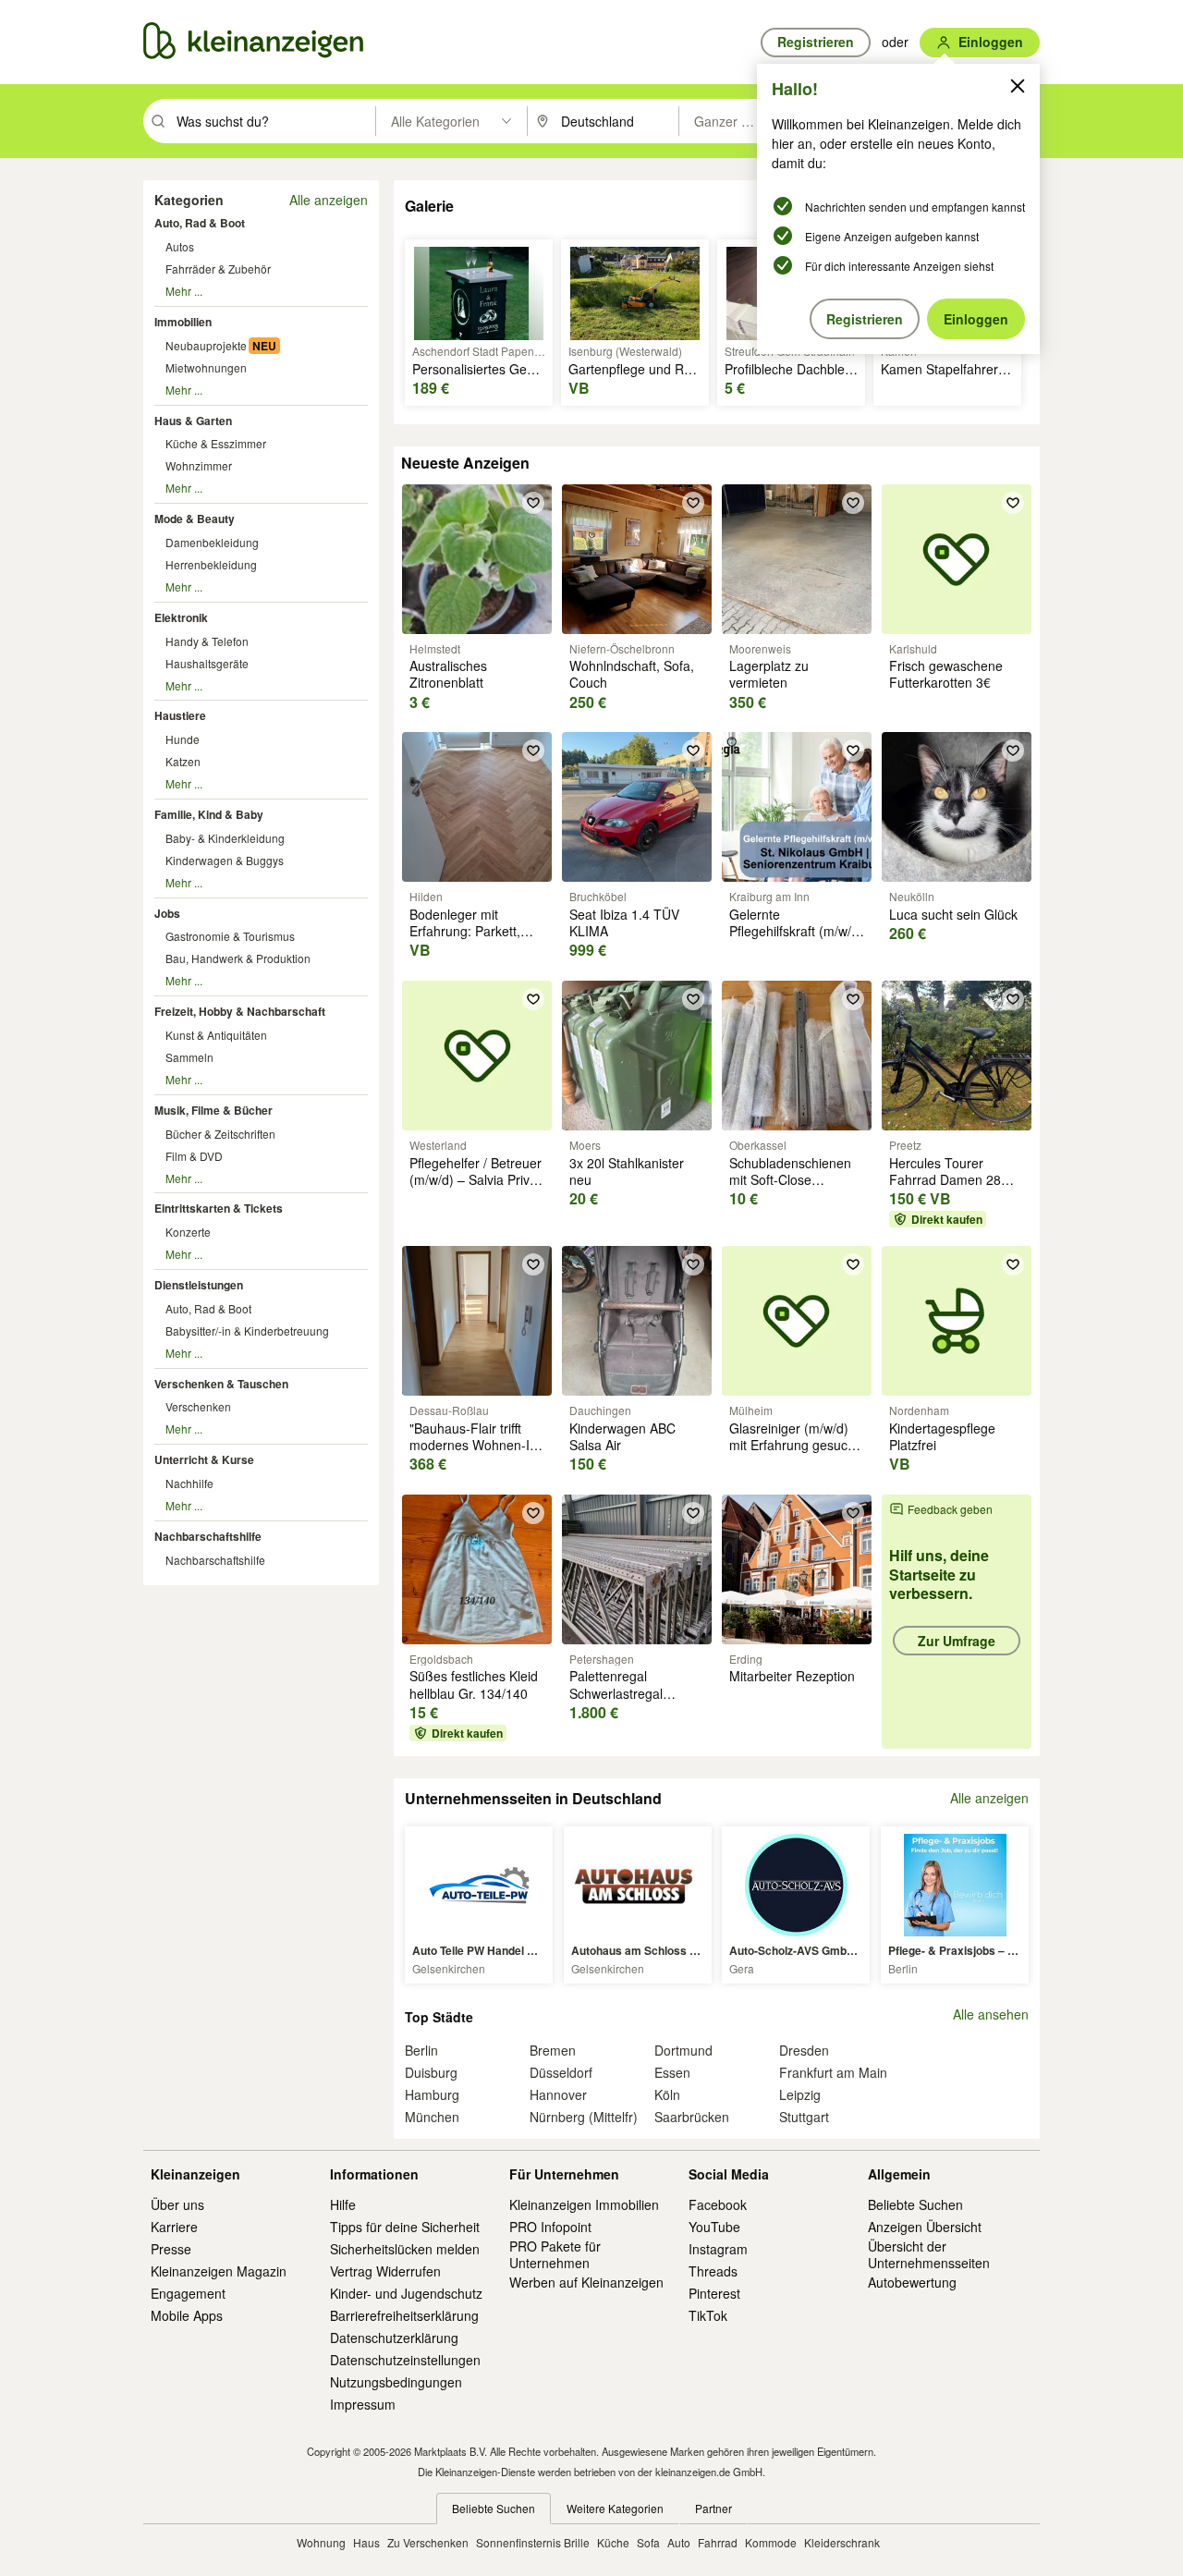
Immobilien (183, 322)
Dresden (804, 2050)
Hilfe (343, 2204)
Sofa (648, 2542)
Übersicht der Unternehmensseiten (929, 2254)
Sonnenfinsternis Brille (533, 2542)
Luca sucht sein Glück (953, 914)
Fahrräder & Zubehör (218, 269)
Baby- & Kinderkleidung (225, 838)
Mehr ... (184, 291)
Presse (171, 2249)
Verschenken (198, 1406)
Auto (679, 2542)
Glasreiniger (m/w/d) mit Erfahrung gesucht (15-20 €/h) (794, 1445)
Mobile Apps (187, 2315)
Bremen (553, 2050)
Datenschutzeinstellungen (405, 2360)
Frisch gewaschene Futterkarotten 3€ (946, 674)
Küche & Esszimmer (216, 443)
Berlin (421, 2050)
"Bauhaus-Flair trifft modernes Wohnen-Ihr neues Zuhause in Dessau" (476, 1453)
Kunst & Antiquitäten (216, 1035)
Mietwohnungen (206, 367)
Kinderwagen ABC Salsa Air (622, 1436)
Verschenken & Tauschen (221, 1384)
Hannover (558, 2094)
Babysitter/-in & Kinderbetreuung (247, 1331)
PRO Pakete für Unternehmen (555, 2254)
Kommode (771, 2542)
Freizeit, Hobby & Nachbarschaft (240, 1011)
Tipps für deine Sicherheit (405, 2227)
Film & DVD (194, 1156)
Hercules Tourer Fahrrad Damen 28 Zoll (945, 1179)
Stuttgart (804, 2117)
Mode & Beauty (195, 519)
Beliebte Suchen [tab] (494, 2508)
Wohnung (321, 2542)
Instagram (718, 2249)
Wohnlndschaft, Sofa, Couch (632, 674)
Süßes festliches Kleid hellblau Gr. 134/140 (474, 1684)
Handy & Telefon (207, 641)
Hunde (183, 739)
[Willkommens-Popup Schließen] (1018, 86)
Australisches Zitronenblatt (448, 674)
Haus (366, 2542)
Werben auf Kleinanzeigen (586, 2282)
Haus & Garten (193, 421)
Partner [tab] (713, 2508)
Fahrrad (718, 2542)
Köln (667, 2094)
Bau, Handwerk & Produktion (238, 958)
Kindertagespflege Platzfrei (942, 1436)
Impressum (363, 2404)
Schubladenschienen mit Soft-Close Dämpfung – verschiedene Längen (793, 1188)
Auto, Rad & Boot (200, 223)
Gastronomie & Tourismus (230, 936)
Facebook (718, 2204)
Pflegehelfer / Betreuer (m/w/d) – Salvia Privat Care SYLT (476, 1179)
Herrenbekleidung (211, 564)
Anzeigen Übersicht (925, 2227)
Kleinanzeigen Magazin (219, 2271)
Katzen (183, 761)
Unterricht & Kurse (204, 1459)
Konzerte (188, 1232)
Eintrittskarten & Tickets (219, 1208)
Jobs (167, 913)
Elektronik (181, 617)
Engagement (188, 2293)
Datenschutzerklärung (394, 2338)
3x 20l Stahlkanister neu (627, 1171)
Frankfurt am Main (833, 2072)
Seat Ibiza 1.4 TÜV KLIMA (624, 922)
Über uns (177, 2204)
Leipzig (800, 2094)
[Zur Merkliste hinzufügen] (533, 503)
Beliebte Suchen (915, 2204)
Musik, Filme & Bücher (213, 1110)
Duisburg (431, 2072)
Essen (672, 2072)
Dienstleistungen (199, 1285)
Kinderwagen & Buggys (225, 860)
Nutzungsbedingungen (396, 2382)
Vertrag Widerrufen (385, 2271)
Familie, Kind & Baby (209, 814)
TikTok (708, 2315)
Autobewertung (912, 2282)
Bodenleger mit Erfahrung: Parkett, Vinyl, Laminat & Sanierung (465, 940)
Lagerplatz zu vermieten (769, 674)
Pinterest (714, 2293)
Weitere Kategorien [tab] (615, 2508)
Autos (180, 246)
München (432, 2117)
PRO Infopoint (550, 2227)
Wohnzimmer (199, 465)
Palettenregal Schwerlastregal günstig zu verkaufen (630, 1692)
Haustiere (180, 715)
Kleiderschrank (842, 2542)
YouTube (714, 2227)
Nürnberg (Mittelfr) (584, 2117)
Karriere (174, 2227)
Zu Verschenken (428, 2542)
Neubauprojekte (206, 345)
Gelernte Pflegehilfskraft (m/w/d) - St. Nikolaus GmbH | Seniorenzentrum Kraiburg (796, 948)
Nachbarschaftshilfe (208, 1536)
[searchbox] (274, 121)
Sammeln (189, 1057)
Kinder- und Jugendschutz (406, 2293)
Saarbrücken (692, 2117)
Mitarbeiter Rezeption (792, 1676)
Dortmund (683, 2050)
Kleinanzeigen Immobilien (584, 2204)
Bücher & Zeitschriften (220, 1134)
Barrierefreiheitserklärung (404, 2315)
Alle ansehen (991, 2014)
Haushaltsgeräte (207, 663)
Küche (613, 2542)
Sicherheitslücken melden (405, 2249)
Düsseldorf (561, 2072)
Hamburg (432, 2094)
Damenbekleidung (212, 542)
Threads (713, 2271)
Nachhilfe (189, 1483)
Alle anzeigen (329, 200)
